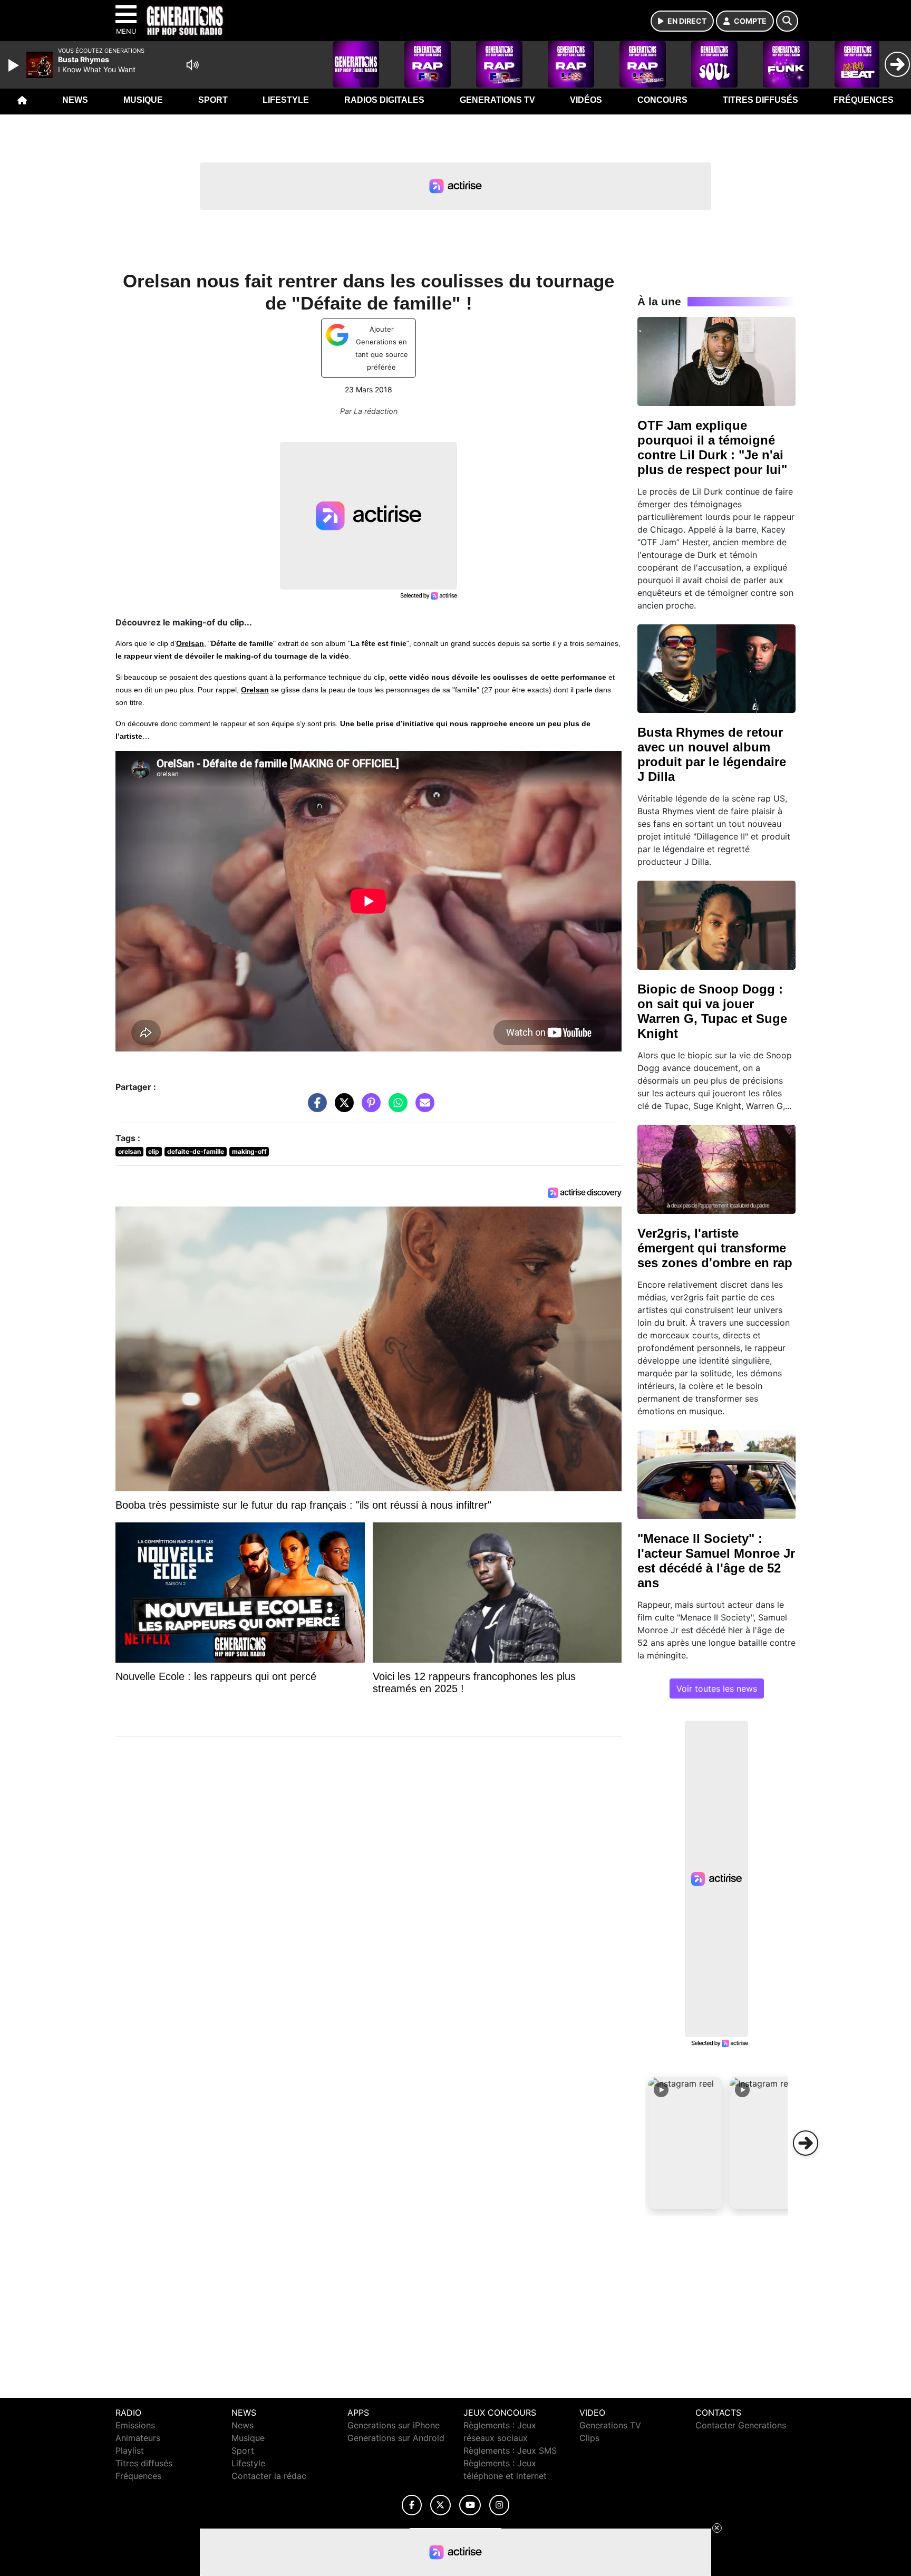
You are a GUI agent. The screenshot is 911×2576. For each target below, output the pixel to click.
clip (154, 1151)
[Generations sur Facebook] (412, 2505)
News (75, 100)
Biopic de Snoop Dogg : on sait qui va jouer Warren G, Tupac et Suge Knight (712, 1011)
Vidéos (586, 100)
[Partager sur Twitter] (342, 1108)
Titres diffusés (760, 100)
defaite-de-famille (196, 1151)
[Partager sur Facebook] (315, 1108)
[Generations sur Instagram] (499, 2505)
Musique (143, 100)
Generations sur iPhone (394, 2425)
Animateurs (138, 2438)
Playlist (130, 2450)
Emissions (135, 2425)
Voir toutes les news (717, 1689)
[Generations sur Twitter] (440, 2505)
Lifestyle (286, 100)
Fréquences (864, 100)
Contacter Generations (741, 2425)
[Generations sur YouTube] (470, 2505)
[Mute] (192, 65)
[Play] (15, 65)
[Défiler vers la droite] (806, 2143)
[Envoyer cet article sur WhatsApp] (395, 1108)
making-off (249, 1151)
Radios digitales (384, 100)
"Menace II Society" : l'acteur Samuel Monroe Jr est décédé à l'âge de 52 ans (716, 1561)
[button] (685, 2143)
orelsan (129, 1151)
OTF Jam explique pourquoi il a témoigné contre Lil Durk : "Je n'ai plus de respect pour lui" (712, 447)
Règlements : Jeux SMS (510, 2450)
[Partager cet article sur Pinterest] (369, 1108)
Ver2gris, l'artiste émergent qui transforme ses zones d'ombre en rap (715, 1248)
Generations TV (497, 100)
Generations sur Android (396, 2438)
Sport (213, 100)
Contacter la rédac (269, 2476)
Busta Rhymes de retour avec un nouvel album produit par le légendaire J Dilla (712, 754)
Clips (589, 2438)
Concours (662, 100)
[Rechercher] (787, 21)
